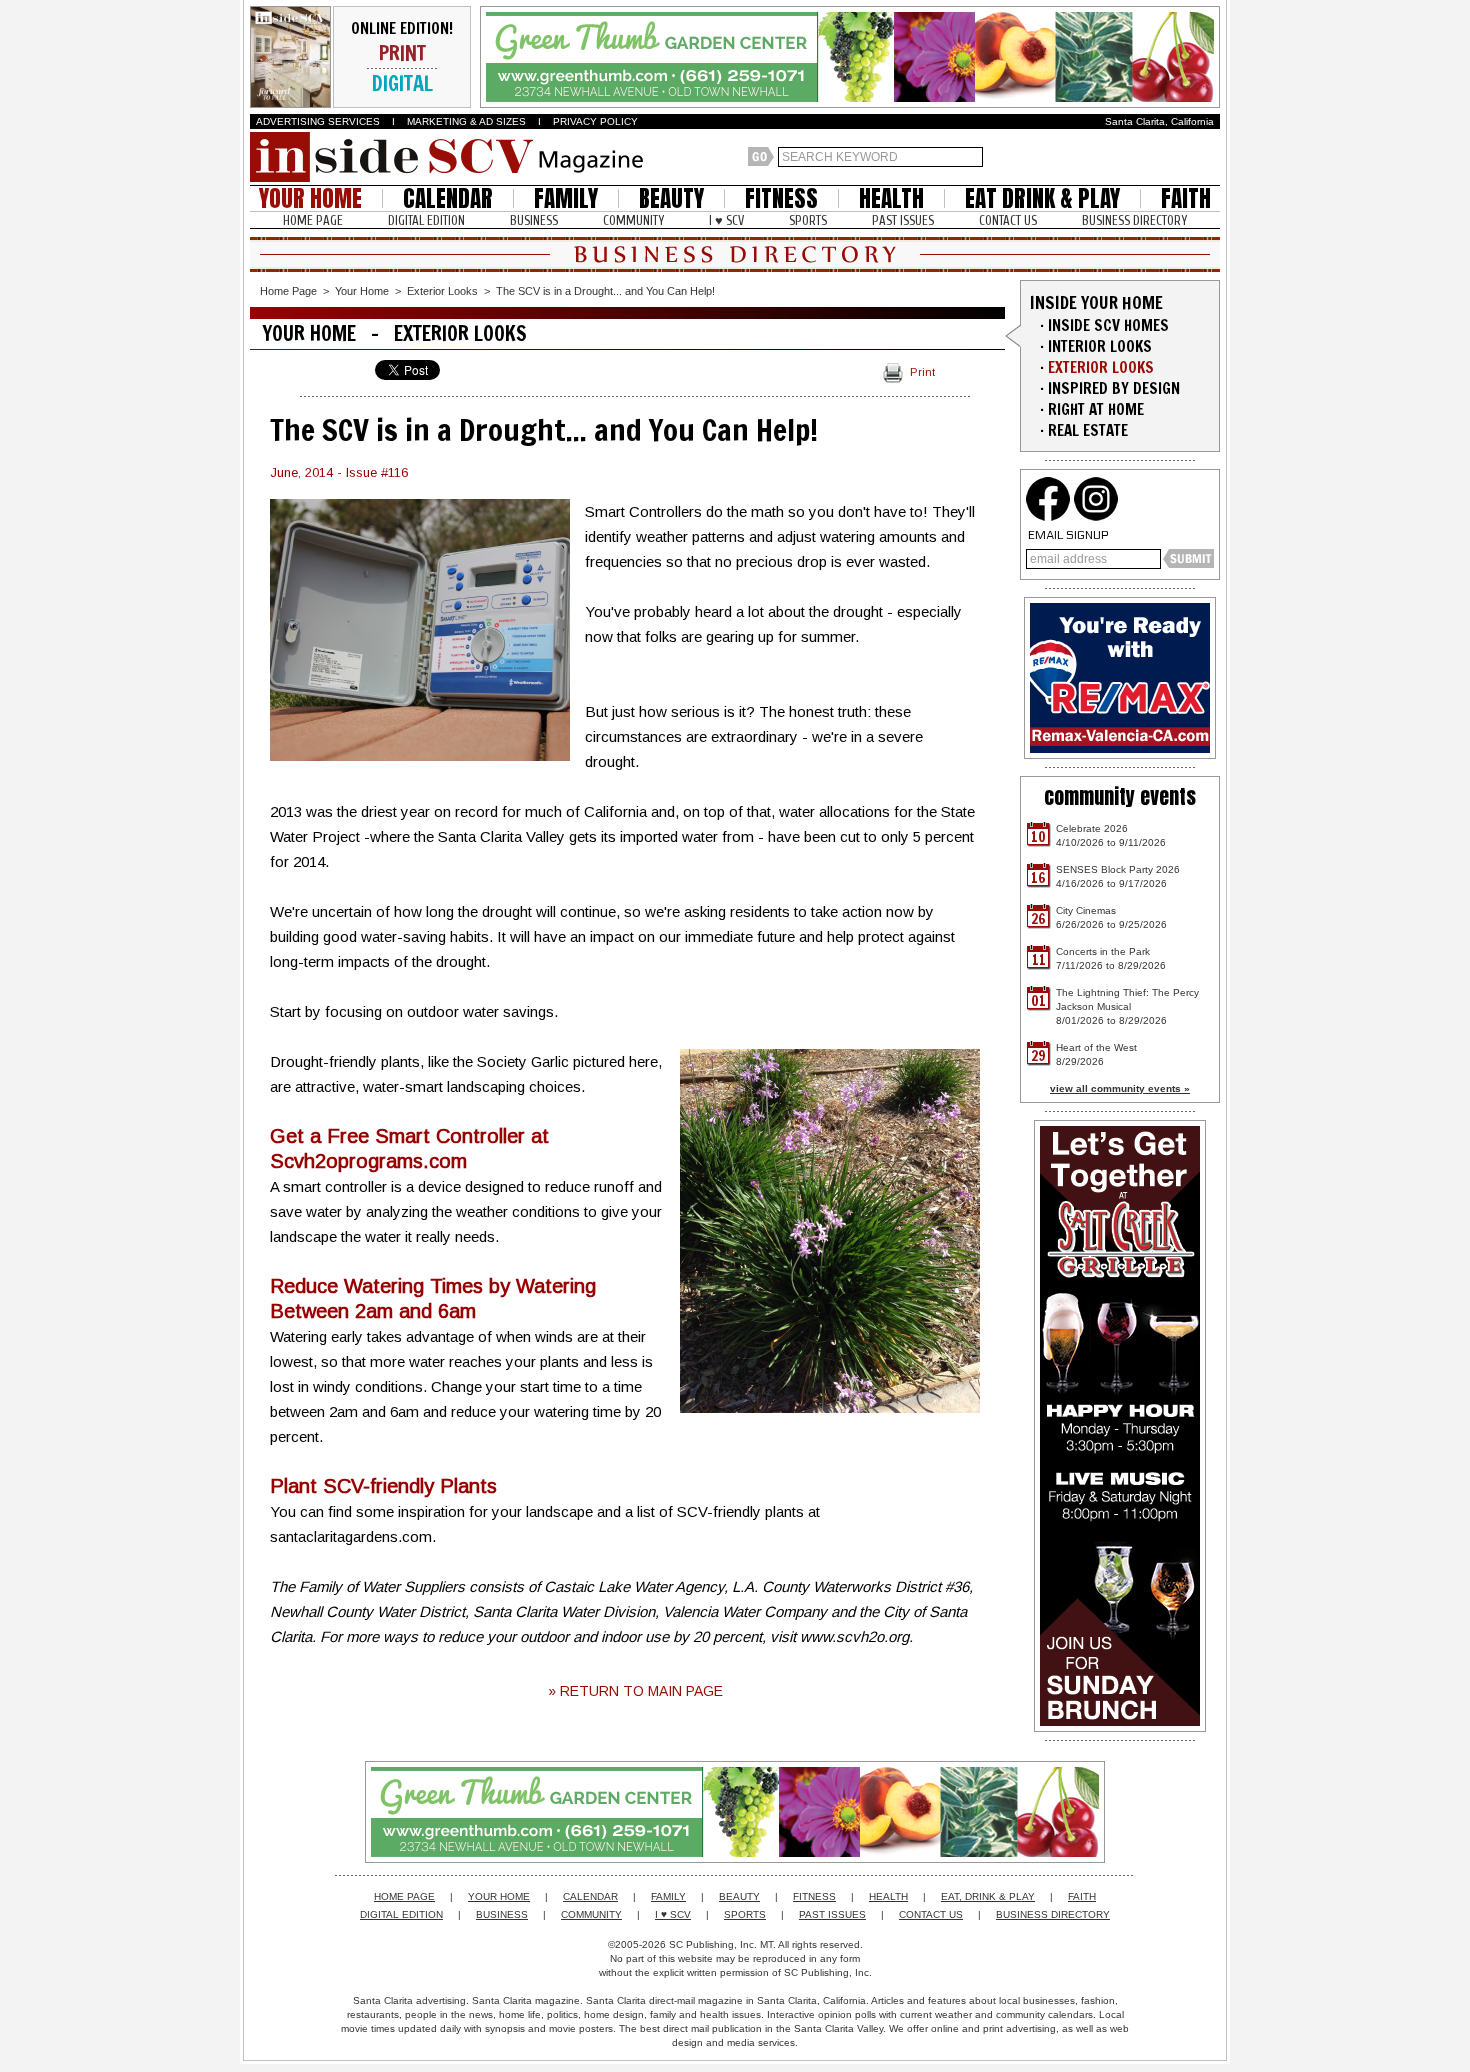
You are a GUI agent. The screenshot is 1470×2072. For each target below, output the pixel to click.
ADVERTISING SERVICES (318, 121)
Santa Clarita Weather (1210, 157)
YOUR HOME (310, 198)
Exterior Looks (442, 291)
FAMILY (566, 198)
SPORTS (808, 220)
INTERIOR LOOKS (1100, 346)
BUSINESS (534, 220)
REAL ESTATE (1088, 430)
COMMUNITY (633, 220)
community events (1120, 796)
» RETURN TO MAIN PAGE (635, 1691)
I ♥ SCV (726, 220)
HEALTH (891, 198)
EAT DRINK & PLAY (1042, 198)
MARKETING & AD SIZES (466, 121)
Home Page (288, 291)
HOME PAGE (313, 220)
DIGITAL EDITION (426, 220)
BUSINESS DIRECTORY (1134, 220)
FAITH (1186, 198)
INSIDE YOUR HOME (1096, 302)
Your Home (362, 291)
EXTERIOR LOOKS (1101, 367)
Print (922, 372)
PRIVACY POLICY (595, 121)
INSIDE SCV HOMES (1108, 325)
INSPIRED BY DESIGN (1114, 388)
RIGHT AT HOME (1096, 409)
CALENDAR (448, 198)
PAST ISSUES (903, 220)
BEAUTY (671, 198)
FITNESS (781, 198)
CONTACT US (1008, 220)
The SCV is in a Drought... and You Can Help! (605, 291)
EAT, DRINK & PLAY (988, 1896)
